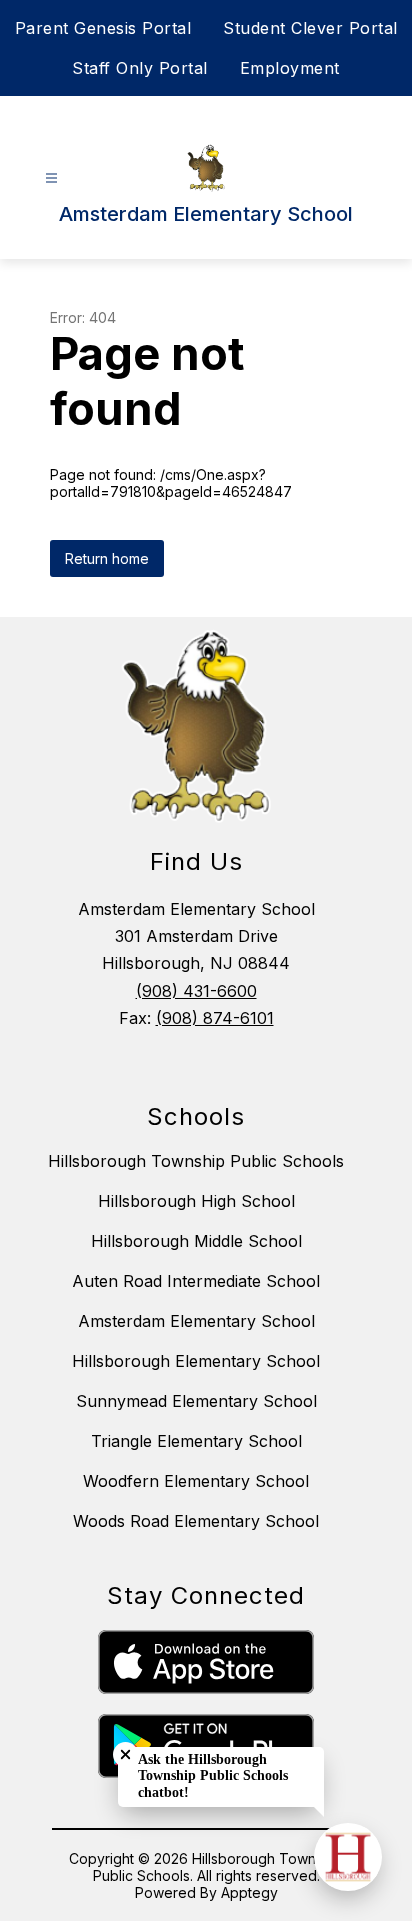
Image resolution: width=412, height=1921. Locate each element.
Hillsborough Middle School (196, 1241)
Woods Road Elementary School (196, 1521)
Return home (107, 558)
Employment (290, 68)
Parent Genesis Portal (103, 28)
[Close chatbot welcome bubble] (125, 1754)
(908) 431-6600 (196, 991)
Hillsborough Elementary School (196, 1361)
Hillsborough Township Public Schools (196, 1161)
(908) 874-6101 (215, 1018)
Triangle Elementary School (196, 1441)
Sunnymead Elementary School (196, 1401)
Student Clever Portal (310, 28)
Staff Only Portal (140, 68)
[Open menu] (51, 178)
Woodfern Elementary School (196, 1481)
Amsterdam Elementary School (196, 1321)
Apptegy (249, 1892)
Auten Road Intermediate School (196, 1281)
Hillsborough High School (196, 1201)
